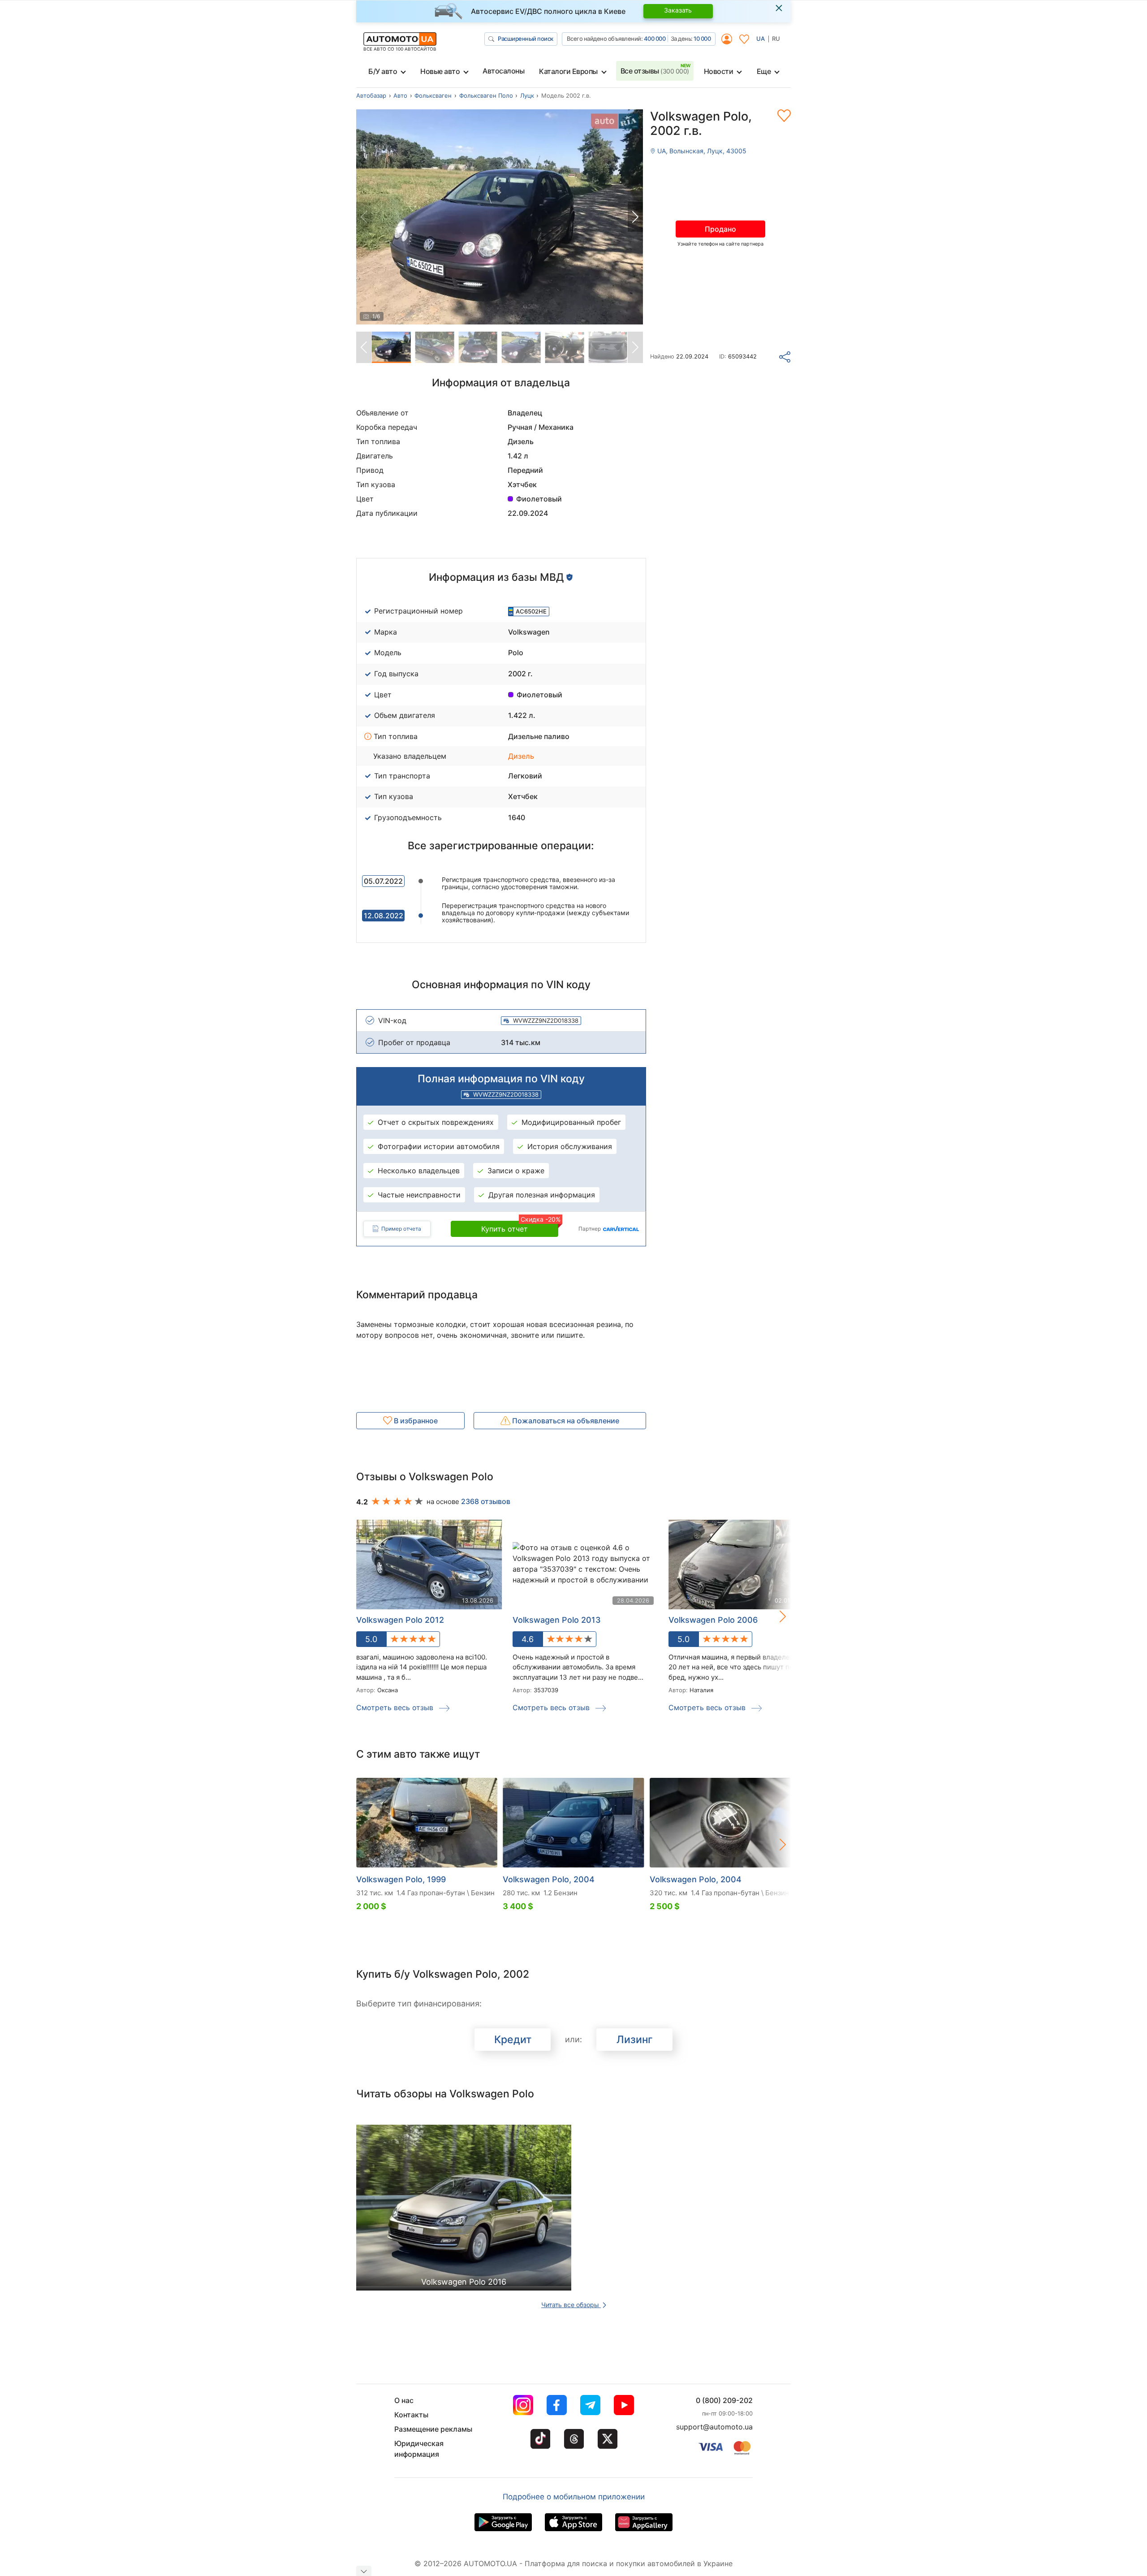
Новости (719, 71)
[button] (635, 217)
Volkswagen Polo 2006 (713, 1620)
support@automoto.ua (714, 2427)
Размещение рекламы (433, 2429)
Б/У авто (383, 71)
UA (761, 39)
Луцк (527, 95)
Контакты (411, 2415)
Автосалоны (503, 71)
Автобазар (371, 95)
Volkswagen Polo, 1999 (401, 1879)
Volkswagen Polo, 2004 (549, 1879)
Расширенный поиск (526, 39)
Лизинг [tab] (635, 2040)
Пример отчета (401, 1229)
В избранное (415, 1421)
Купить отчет (520, 1227)
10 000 (702, 39)
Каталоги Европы (568, 71)
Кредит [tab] (513, 2040)
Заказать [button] (678, 10)
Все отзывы (655, 71)
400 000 (655, 39)
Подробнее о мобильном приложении (574, 2497)
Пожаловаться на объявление (565, 1421)
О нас (404, 2400)
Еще (764, 71)
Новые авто (440, 71)
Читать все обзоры (571, 2305)
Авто (400, 95)
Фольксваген (433, 95)
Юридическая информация (419, 2449)
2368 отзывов (486, 1501)
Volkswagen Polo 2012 (400, 1620)
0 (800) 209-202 (724, 2400)
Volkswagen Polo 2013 (557, 1620)
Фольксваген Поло (486, 95)
